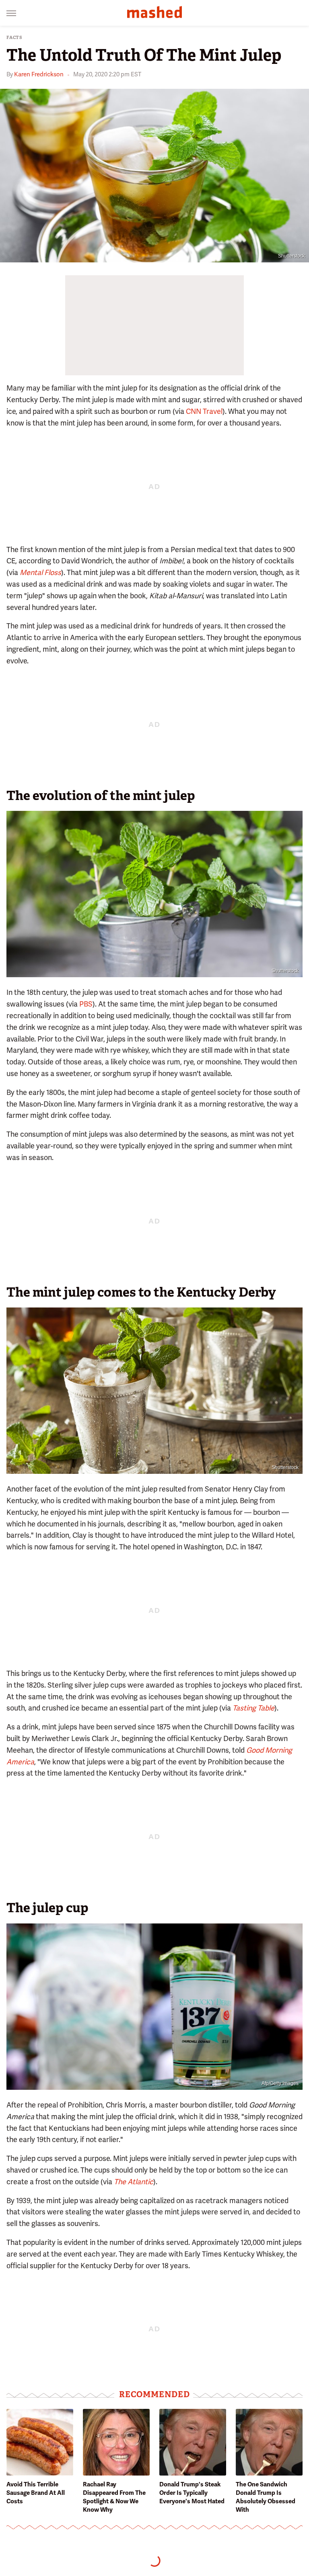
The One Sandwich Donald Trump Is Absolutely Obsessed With (266, 2497)
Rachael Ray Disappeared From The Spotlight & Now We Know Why (114, 2497)
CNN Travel (204, 411)
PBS (86, 1004)
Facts (14, 38)
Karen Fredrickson (39, 74)
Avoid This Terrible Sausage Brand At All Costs (36, 2493)
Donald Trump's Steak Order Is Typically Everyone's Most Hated (192, 2493)
